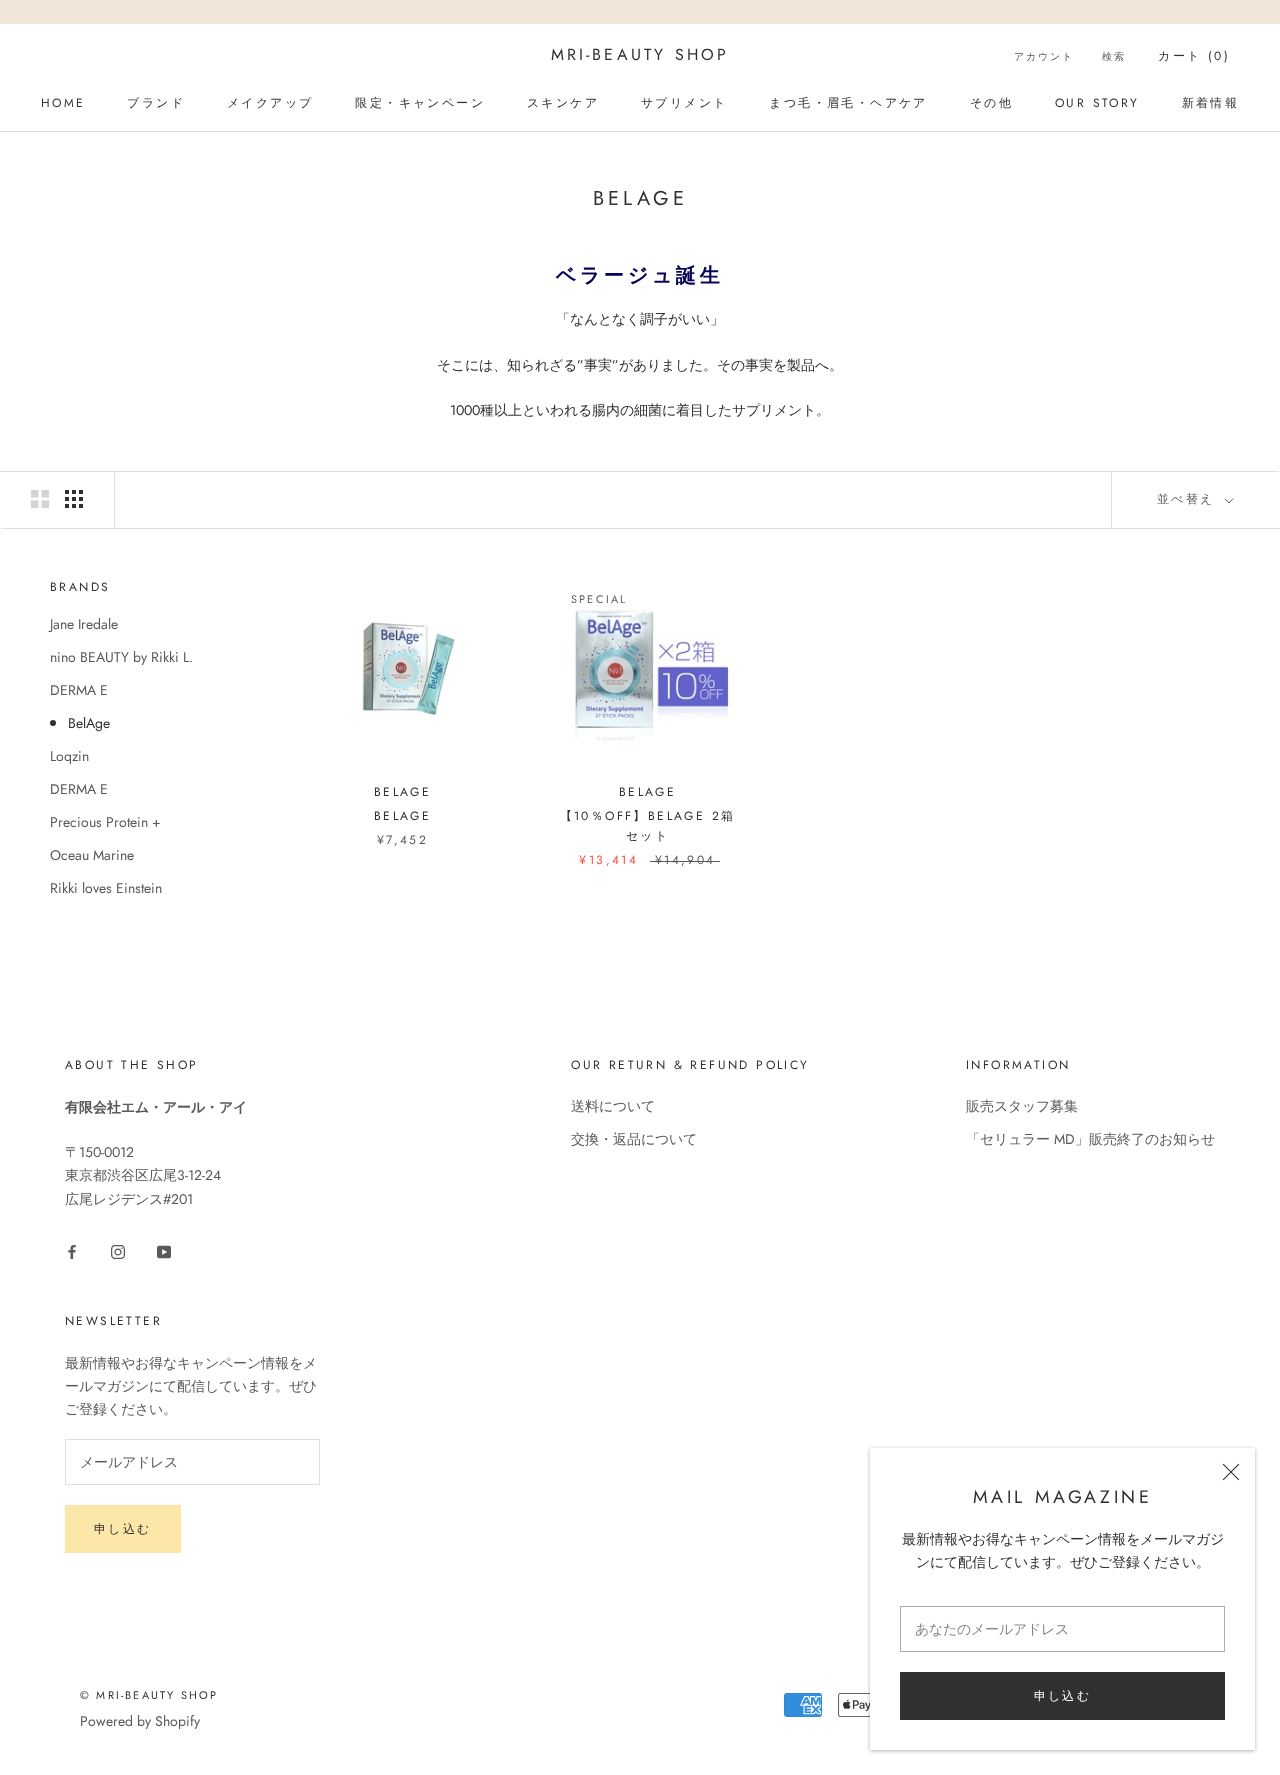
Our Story (1097, 103)
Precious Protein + (105, 822)
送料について (613, 1106)
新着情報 (1211, 103)
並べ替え (1189, 499)
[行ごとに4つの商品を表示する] (74, 499)
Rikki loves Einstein (106, 888)
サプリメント (684, 103)
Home (63, 103)
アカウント (1044, 56)
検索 (1114, 56)
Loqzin (69, 756)
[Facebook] (72, 1250)
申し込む (1063, 1696)
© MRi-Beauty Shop (149, 1695)
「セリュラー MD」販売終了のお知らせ (1090, 1139)
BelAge (89, 723)
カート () (1194, 56)
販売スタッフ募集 (1022, 1106)
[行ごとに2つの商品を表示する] (40, 499)
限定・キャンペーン (420, 103)
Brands (80, 587)
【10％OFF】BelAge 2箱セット (648, 826)
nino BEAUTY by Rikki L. (121, 657)
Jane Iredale (84, 624)
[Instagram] (118, 1250)
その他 (991, 103)
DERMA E (79, 690)
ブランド (156, 103)
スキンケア (563, 103)
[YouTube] (164, 1250)
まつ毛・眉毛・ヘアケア (848, 103)
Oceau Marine (92, 855)
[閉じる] (1231, 1472)
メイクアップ (270, 103)
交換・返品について (634, 1139)
